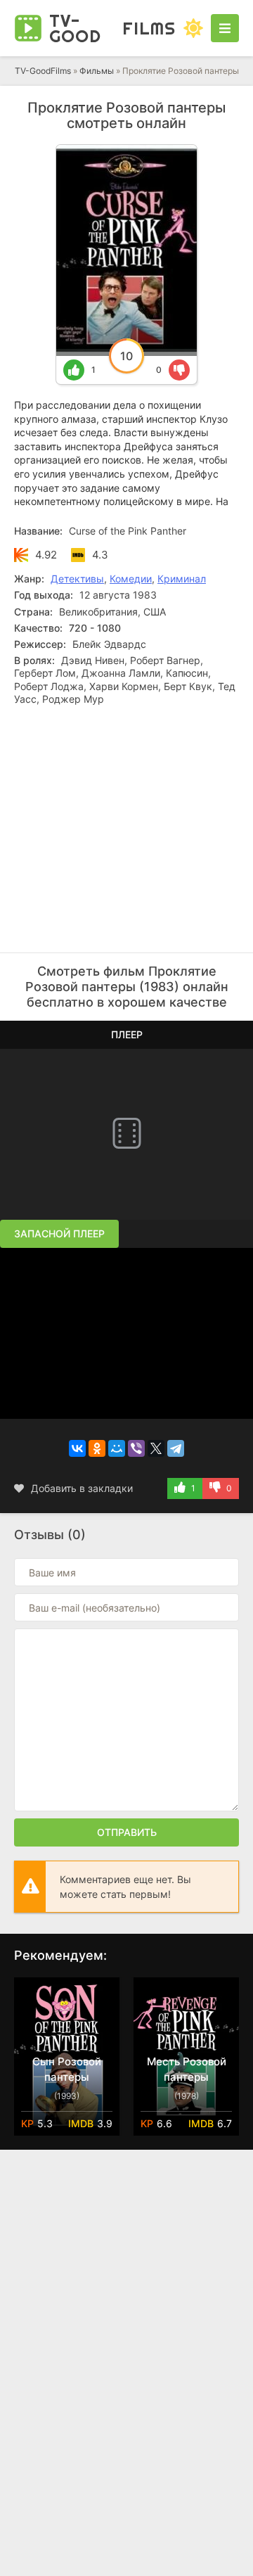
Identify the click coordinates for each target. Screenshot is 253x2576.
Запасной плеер (59, 1233)
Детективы (77, 579)
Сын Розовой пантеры (67, 2069)
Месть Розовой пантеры (187, 2069)
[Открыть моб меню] (225, 28)
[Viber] (136, 1448)
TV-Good (112, 28)
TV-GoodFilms (43, 71)
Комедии (131, 579)
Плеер (127, 1034)
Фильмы (97, 71)
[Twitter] (156, 1448)
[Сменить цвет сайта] (193, 28)
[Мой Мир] (117, 1448)
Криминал (182, 579)
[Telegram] (176, 1448)
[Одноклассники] (97, 1448)
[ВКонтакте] (77, 1448)
